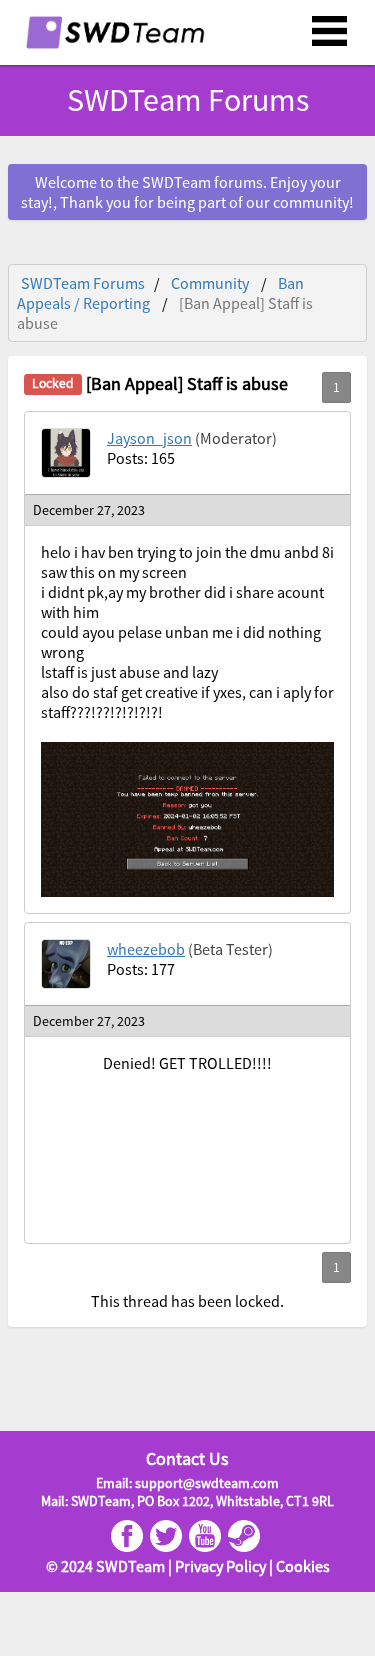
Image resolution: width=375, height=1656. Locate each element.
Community (210, 283)
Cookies (303, 1566)
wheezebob (146, 949)
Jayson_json (149, 438)
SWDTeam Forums (83, 283)
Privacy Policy (220, 1566)
